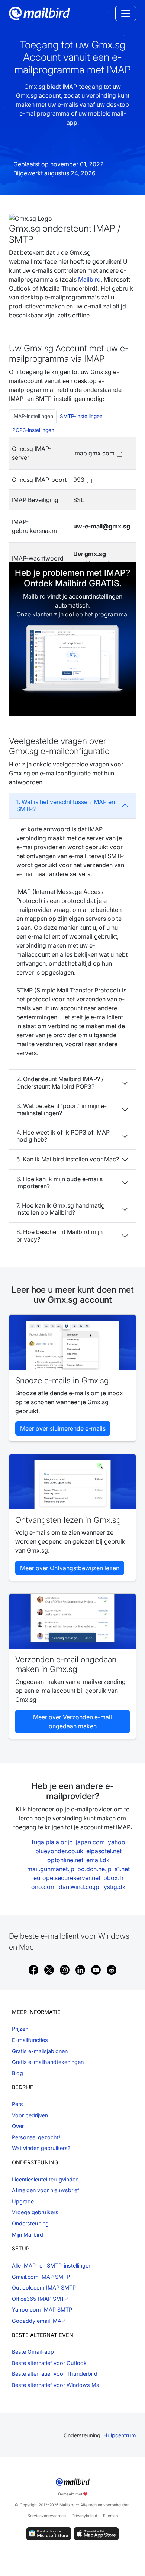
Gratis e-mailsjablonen (40, 2051)
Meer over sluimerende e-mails (63, 1428)
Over (18, 2126)
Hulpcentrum (120, 2435)
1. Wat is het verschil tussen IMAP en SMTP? (66, 805)
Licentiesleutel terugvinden (45, 2179)
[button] (119, 453)
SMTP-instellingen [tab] (81, 416)
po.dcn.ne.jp (94, 1869)
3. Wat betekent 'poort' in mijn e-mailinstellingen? (62, 1109)
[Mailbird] (39, 13)
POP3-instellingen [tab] (33, 430)
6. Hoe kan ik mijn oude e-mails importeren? (59, 1182)
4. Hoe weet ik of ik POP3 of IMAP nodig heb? (63, 1136)
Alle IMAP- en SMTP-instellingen (52, 2266)
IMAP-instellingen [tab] (33, 416)
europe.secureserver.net (67, 1878)
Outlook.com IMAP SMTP (44, 2288)
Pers (17, 2104)
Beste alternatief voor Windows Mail (57, 2385)
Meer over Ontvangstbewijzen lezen (70, 1568)
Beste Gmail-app (33, 2352)
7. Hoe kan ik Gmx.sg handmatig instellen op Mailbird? (61, 1209)
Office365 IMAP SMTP (40, 2299)
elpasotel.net (104, 1851)
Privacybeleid (84, 2516)
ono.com (43, 1887)
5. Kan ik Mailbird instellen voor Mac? (68, 1159)
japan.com (90, 1842)
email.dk (98, 1860)
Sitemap (110, 2516)
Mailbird (89, 279)
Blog (17, 2073)
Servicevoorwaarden (47, 2516)
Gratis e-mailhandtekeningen (48, 2062)
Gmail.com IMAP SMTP (41, 2277)
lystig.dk (114, 1887)
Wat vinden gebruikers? (41, 2148)
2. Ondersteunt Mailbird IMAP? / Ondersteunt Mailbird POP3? (60, 1083)
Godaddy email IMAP (38, 2321)
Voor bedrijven (30, 2115)
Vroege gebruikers (35, 2212)
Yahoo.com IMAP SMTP (42, 2310)
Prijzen (20, 2029)
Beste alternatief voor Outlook (49, 2363)
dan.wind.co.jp (79, 1887)
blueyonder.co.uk (59, 1851)
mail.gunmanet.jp (51, 1869)
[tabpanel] (72, 506)
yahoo (117, 1842)
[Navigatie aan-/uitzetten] (126, 13)
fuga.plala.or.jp (52, 1842)
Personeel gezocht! (36, 2137)
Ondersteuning (30, 2223)
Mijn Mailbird (28, 2235)
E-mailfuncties (30, 2040)
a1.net (122, 1869)
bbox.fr (114, 1878)
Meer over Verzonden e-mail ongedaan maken (72, 1722)
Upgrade (23, 2201)
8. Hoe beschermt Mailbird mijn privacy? (59, 1235)
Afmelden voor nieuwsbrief (46, 2190)
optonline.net (65, 1860)
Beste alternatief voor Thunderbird (55, 2374)
